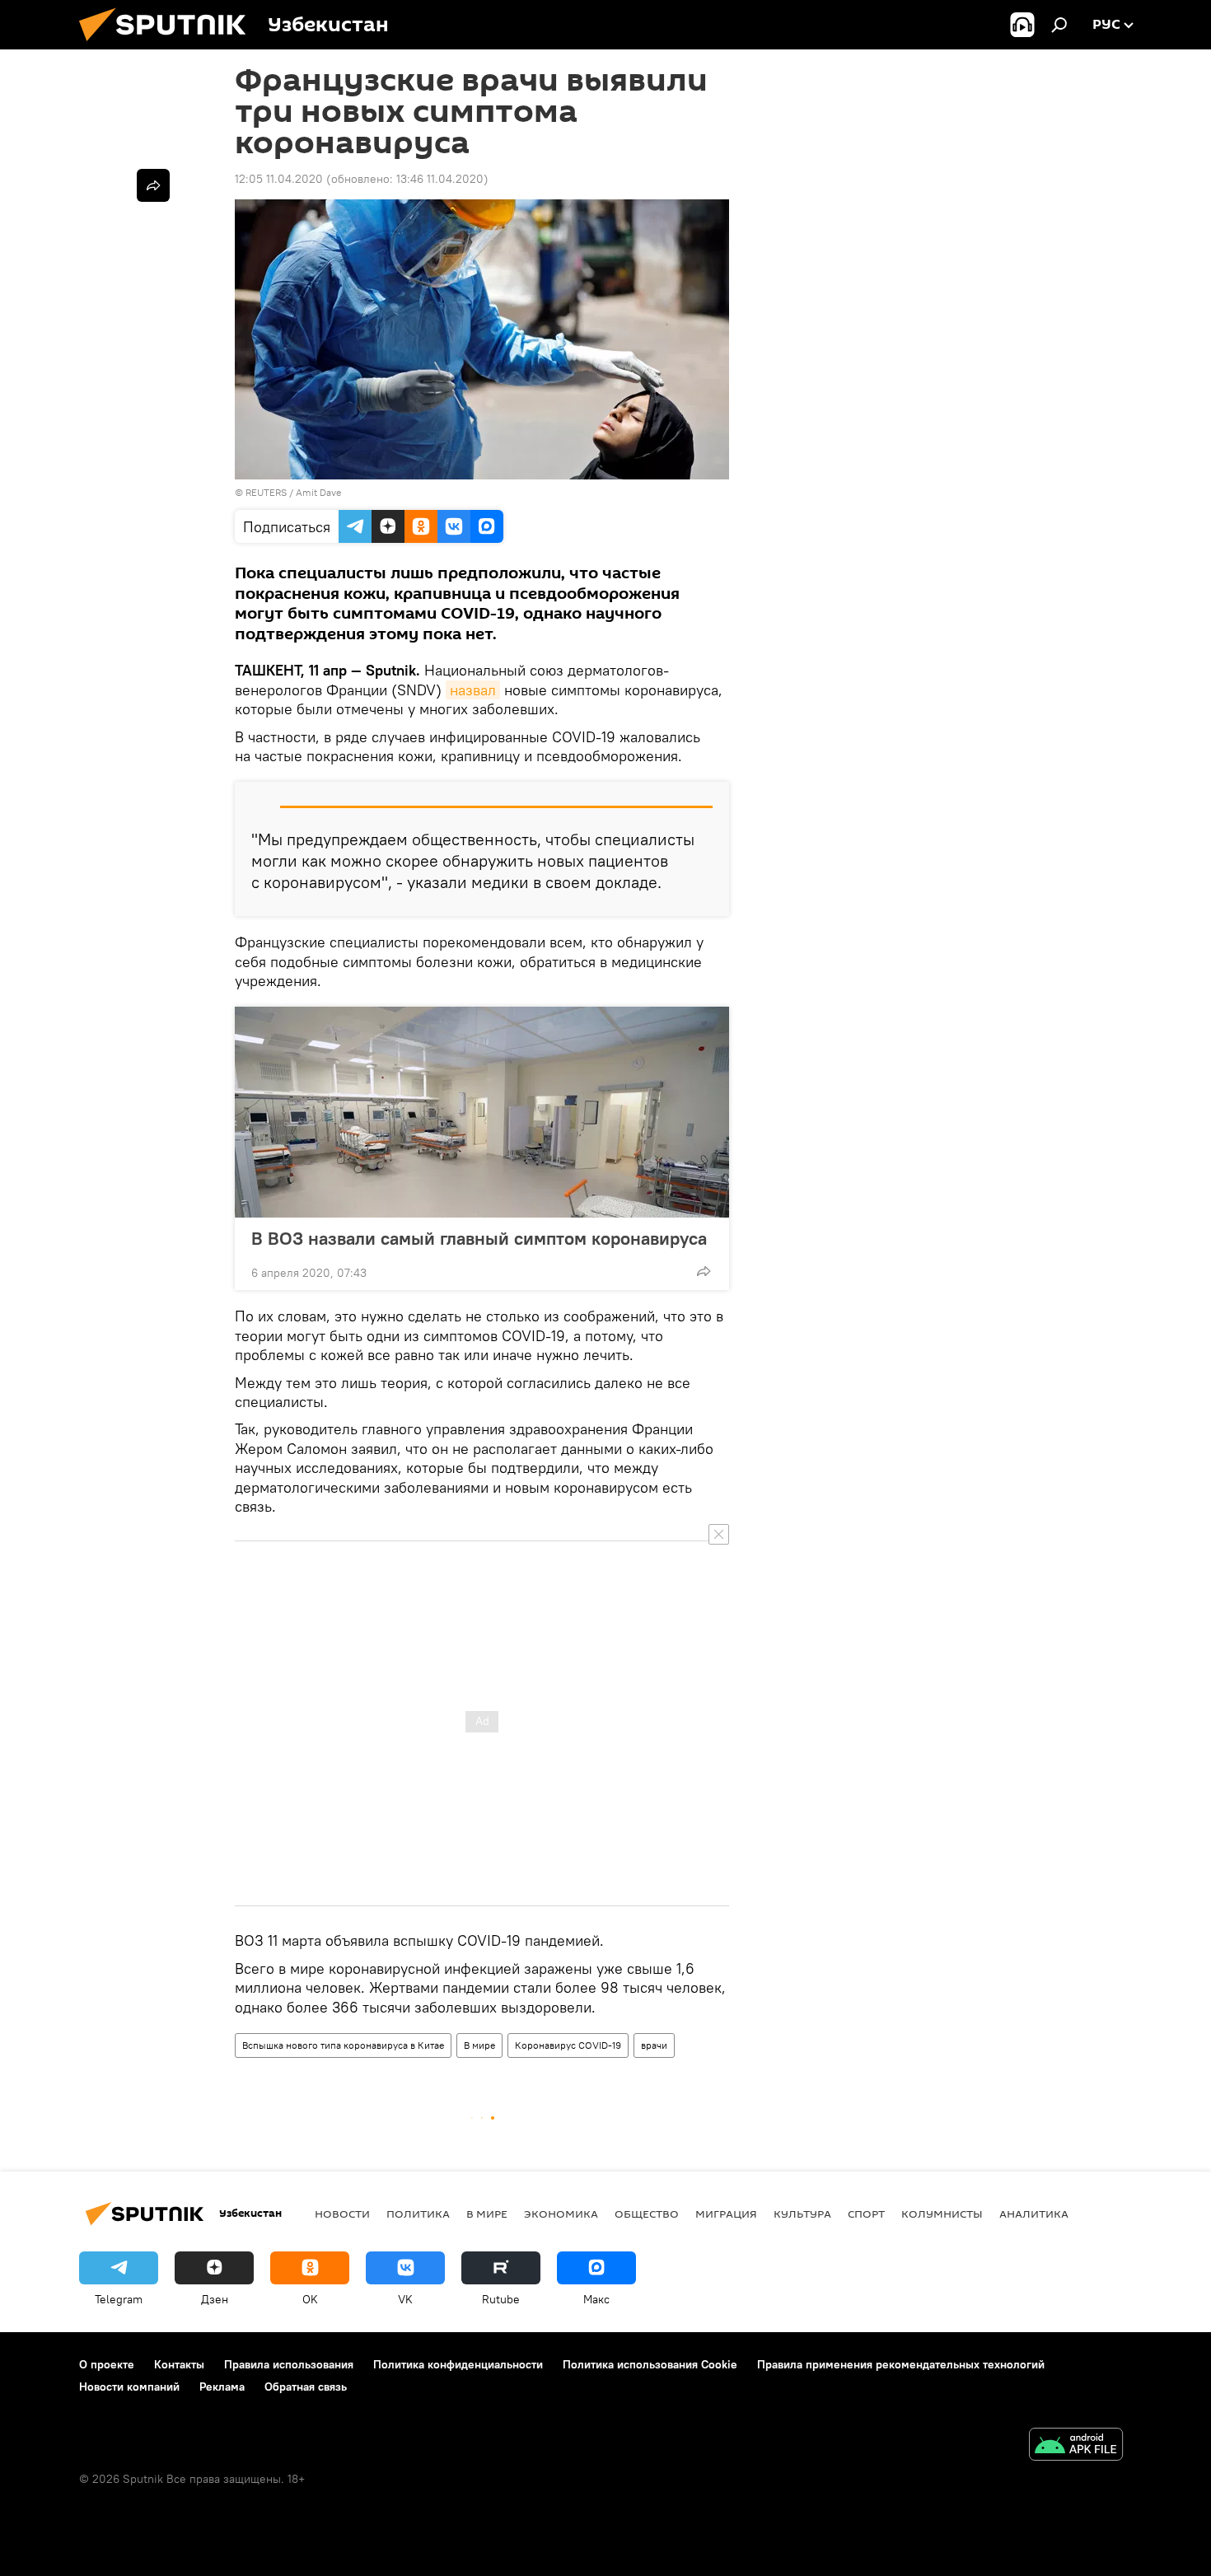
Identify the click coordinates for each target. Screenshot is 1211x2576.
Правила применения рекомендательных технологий (901, 2364)
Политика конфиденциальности (458, 2364)
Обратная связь (306, 2387)
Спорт (866, 2214)
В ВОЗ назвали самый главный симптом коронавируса (479, 1238)
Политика (418, 2214)
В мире (479, 2045)
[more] (704, 1271)
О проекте (107, 2364)
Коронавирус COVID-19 (568, 2045)
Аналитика (1034, 2214)
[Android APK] (1076, 2446)
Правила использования (289, 2364)
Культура (802, 2214)
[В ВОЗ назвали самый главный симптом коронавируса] (482, 1112)
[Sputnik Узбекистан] (169, 45)
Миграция (726, 2214)
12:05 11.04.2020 (279, 179)
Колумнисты (942, 2214)
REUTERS (266, 492)
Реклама (222, 2387)
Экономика (561, 2214)
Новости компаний (129, 2387)
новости (342, 2214)
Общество (647, 2214)
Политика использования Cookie (650, 2364)
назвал (473, 690)
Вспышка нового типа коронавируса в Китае (343, 2045)
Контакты (179, 2364)
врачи (654, 2045)
